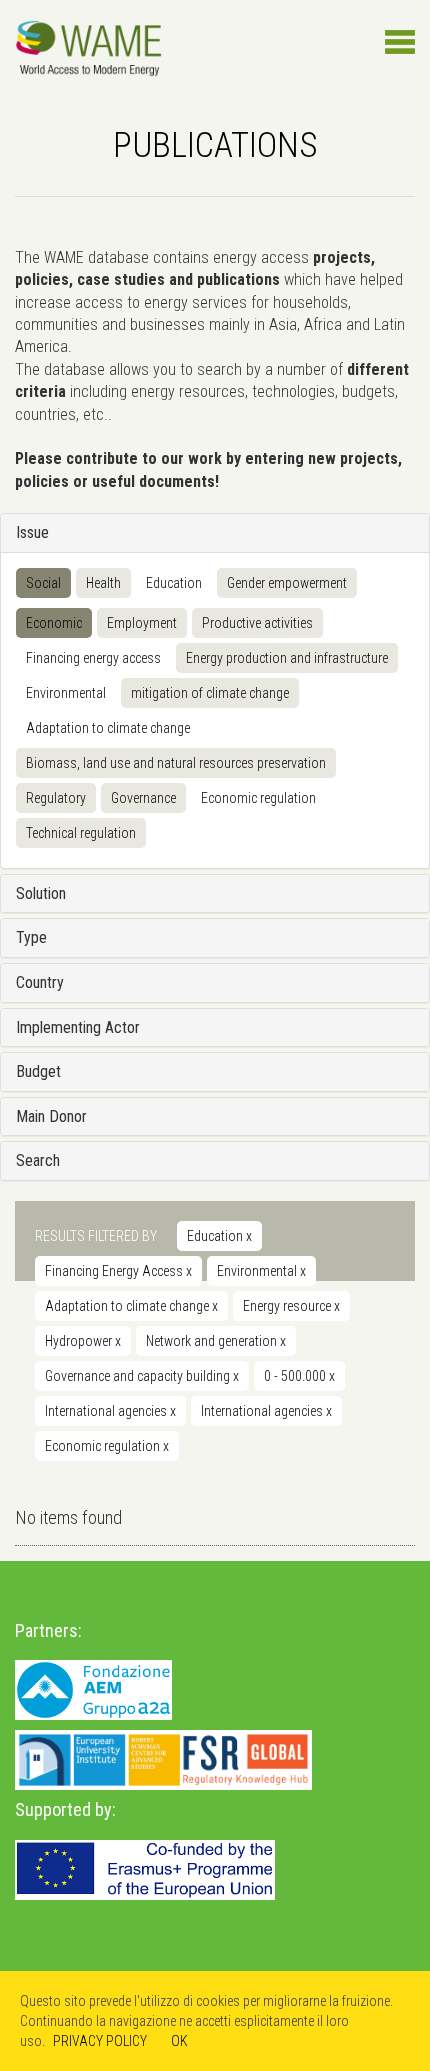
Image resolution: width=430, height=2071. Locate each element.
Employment (142, 623)
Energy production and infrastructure (287, 658)
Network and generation (216, 1341)
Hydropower (83, 1341)
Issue (32, 532)
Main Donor (51, 1116)
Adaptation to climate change (108, 728)
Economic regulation (258, 798)
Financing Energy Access (118, 1271)
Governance (143, 798)
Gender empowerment (287, 583)
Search (38, 1160)
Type (31, 937)
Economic (54, 623)
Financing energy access (93, 658)
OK (179, 2041)
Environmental (261, 1271)
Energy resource (291, 1306)
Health (103, 583)
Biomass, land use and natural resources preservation (176, 763)
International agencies (110, 1411)
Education (174, 583)
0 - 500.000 (299, 1376)
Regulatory (56, 798)
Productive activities (257, 623)
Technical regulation (81, 833)
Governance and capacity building (142, 1376)
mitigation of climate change (210, 693)
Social (43, 583)
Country (40, 982)
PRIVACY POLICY (100, 2041)
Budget (38, 1071)
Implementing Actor (78, 1027)
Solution (41, 893)
